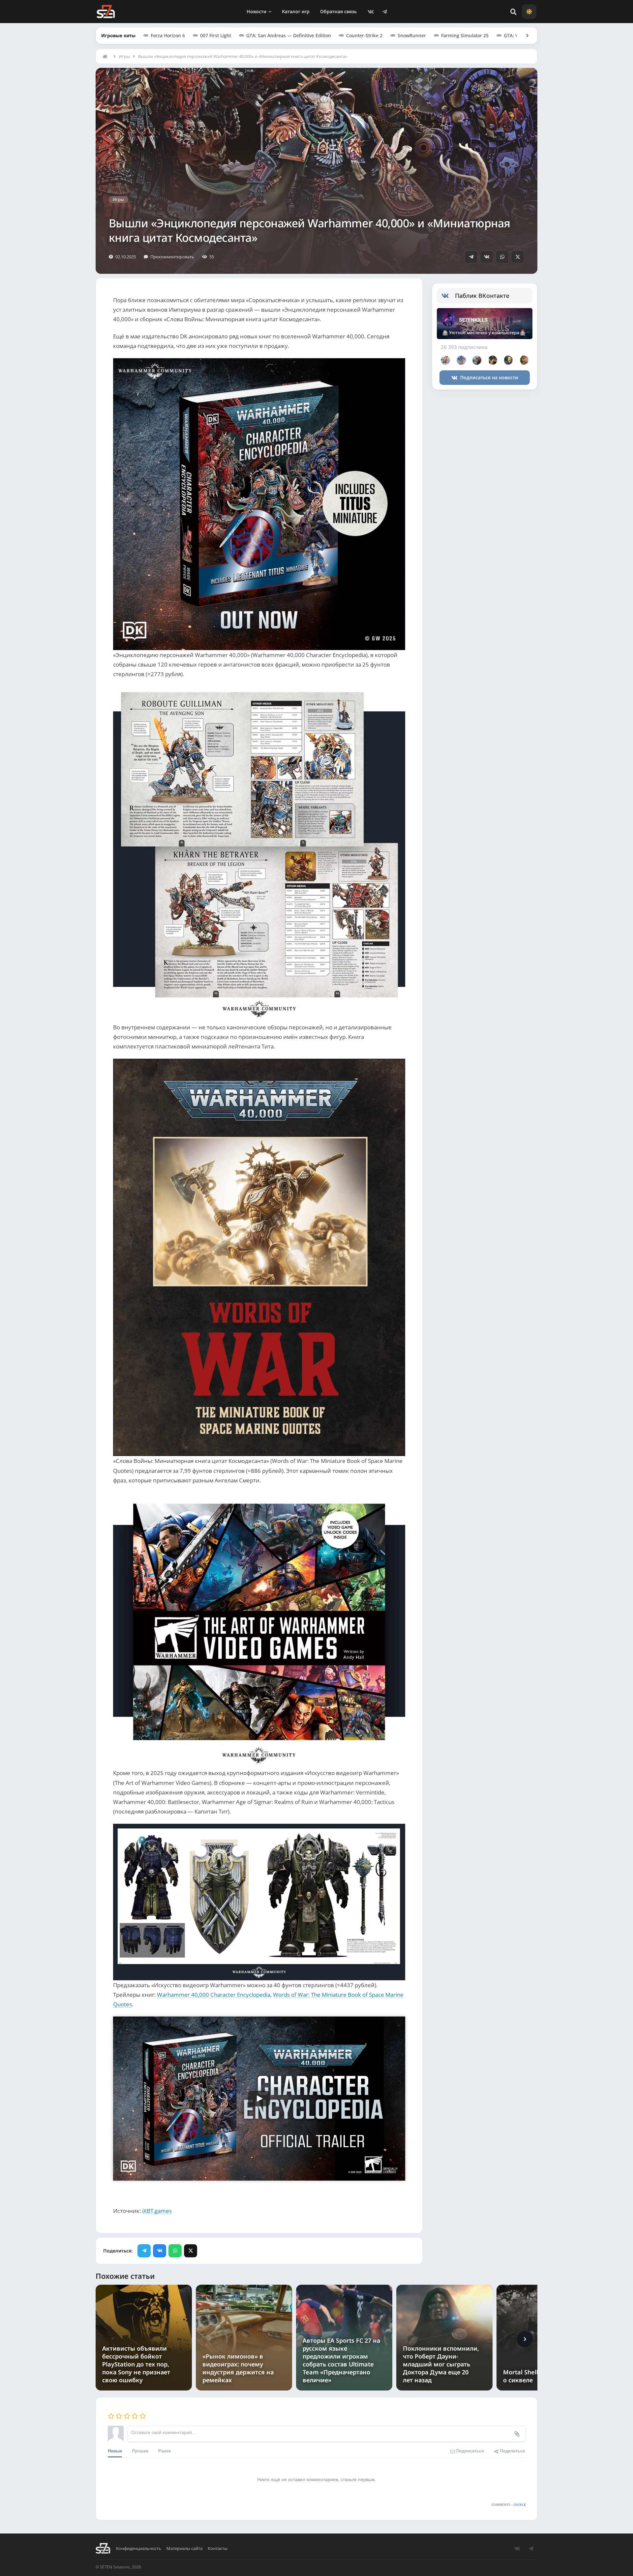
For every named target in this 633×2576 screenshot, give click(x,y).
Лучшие (140, 2451)
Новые (115, 2451)
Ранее (165, 2451)
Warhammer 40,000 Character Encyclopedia (214, 1995)
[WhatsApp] (502, 257)
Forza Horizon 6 (168, 35)
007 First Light (216, 35)
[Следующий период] (525, 2339)
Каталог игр (296, 11)
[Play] (259, 2099)
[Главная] (106, 56)
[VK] (371, 12)
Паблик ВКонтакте (482, 296)
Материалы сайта (184, 2548)
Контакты (218, 2548)
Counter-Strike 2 (364, 35)
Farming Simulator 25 (465, 35)
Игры (124, 56)
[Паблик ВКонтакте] (448, 296)
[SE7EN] (106, 12)
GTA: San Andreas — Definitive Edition (289, 35)
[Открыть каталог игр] (524, 36)
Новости (256, 11)
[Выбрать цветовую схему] (529, 12)
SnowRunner (412, 35)
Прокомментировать (172, 257)
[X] (518, 257)
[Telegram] (384, 12)
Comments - (509, 2504)
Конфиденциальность (139, 2548)
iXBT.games (157, 2211)
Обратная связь (338, 11)
